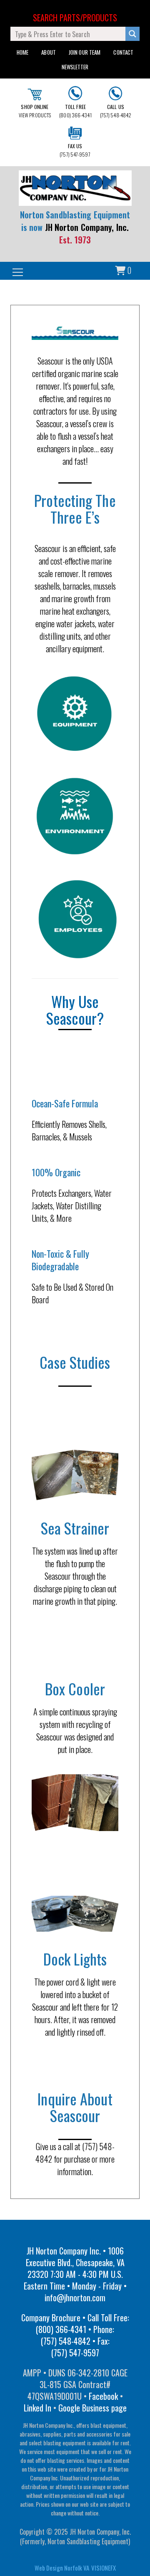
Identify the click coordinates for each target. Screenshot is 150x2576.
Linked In (37, 2408)
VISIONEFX (104, 2568)
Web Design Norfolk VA (62, 2568)
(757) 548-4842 (116, 111)
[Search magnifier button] (132, 34)
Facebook (103, 2396)
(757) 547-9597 (75, 150)
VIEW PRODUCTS (35, 111)
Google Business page (92, 2408)
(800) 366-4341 (75, 111)
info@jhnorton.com (75, 2297)
